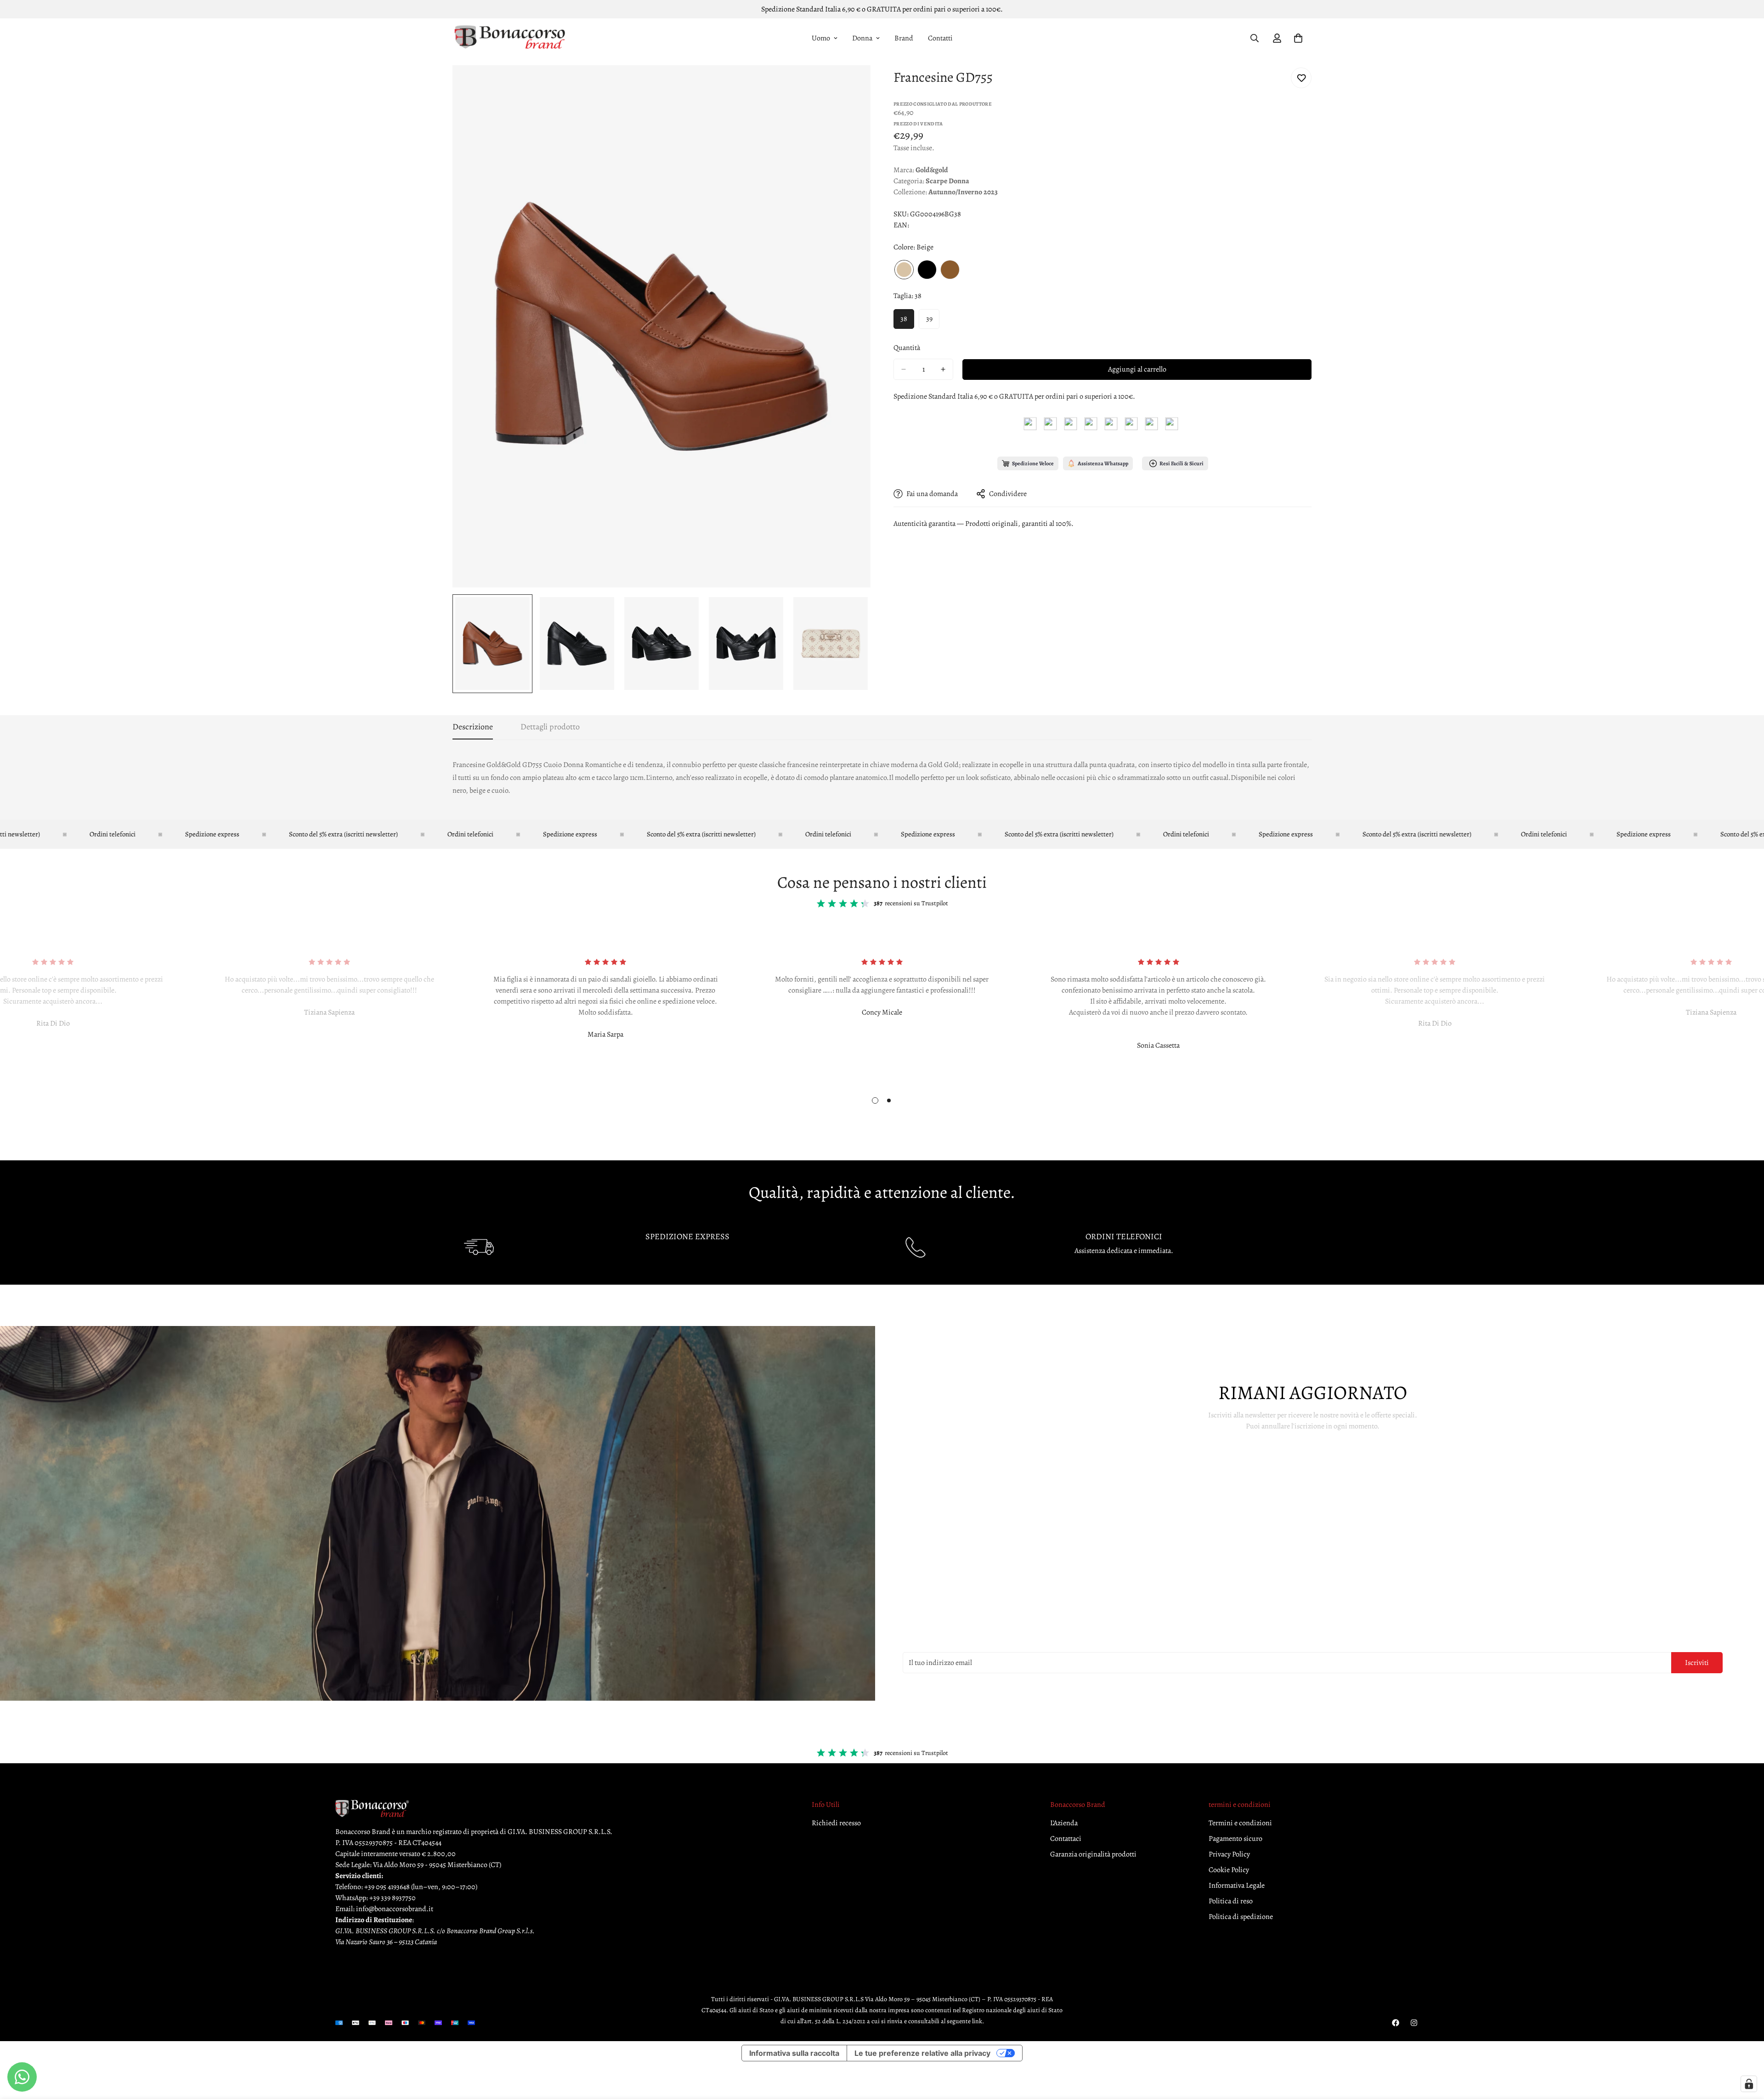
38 (904, 319)
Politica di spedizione (1241, 1917)
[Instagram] (1414, 2023)
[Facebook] (1396, 2023)
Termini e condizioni (1240, 1823)
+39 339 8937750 (393, 1898)
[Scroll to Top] (1746, 2049)
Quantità (907, 348)
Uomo (821, 38)
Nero (927, 270)
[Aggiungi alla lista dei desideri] (1301, 78)
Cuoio (950, 270)
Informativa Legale (1237, 1885)
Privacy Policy (1229, 1854)
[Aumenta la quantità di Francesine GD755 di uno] (943, 369)
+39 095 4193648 (387, 1887)
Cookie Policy (1229, 1870)
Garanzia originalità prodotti (1093, 1854)
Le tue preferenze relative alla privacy (922, 2053)
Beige (904, 270)
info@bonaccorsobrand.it (395, 1909)
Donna (862, 38)
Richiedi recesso (836, 1823)
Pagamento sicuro (1235, 1839)
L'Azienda (1064, 1823)
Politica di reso (1231, 1901)
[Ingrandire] (851, 85)
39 (929, 319)
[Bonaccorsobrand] (510, 38)
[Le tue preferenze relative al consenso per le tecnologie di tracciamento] (1749, 2084)
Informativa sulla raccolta (794, 2053)
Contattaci (1066, 1839)
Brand (904, 38)
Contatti (940, 38)
